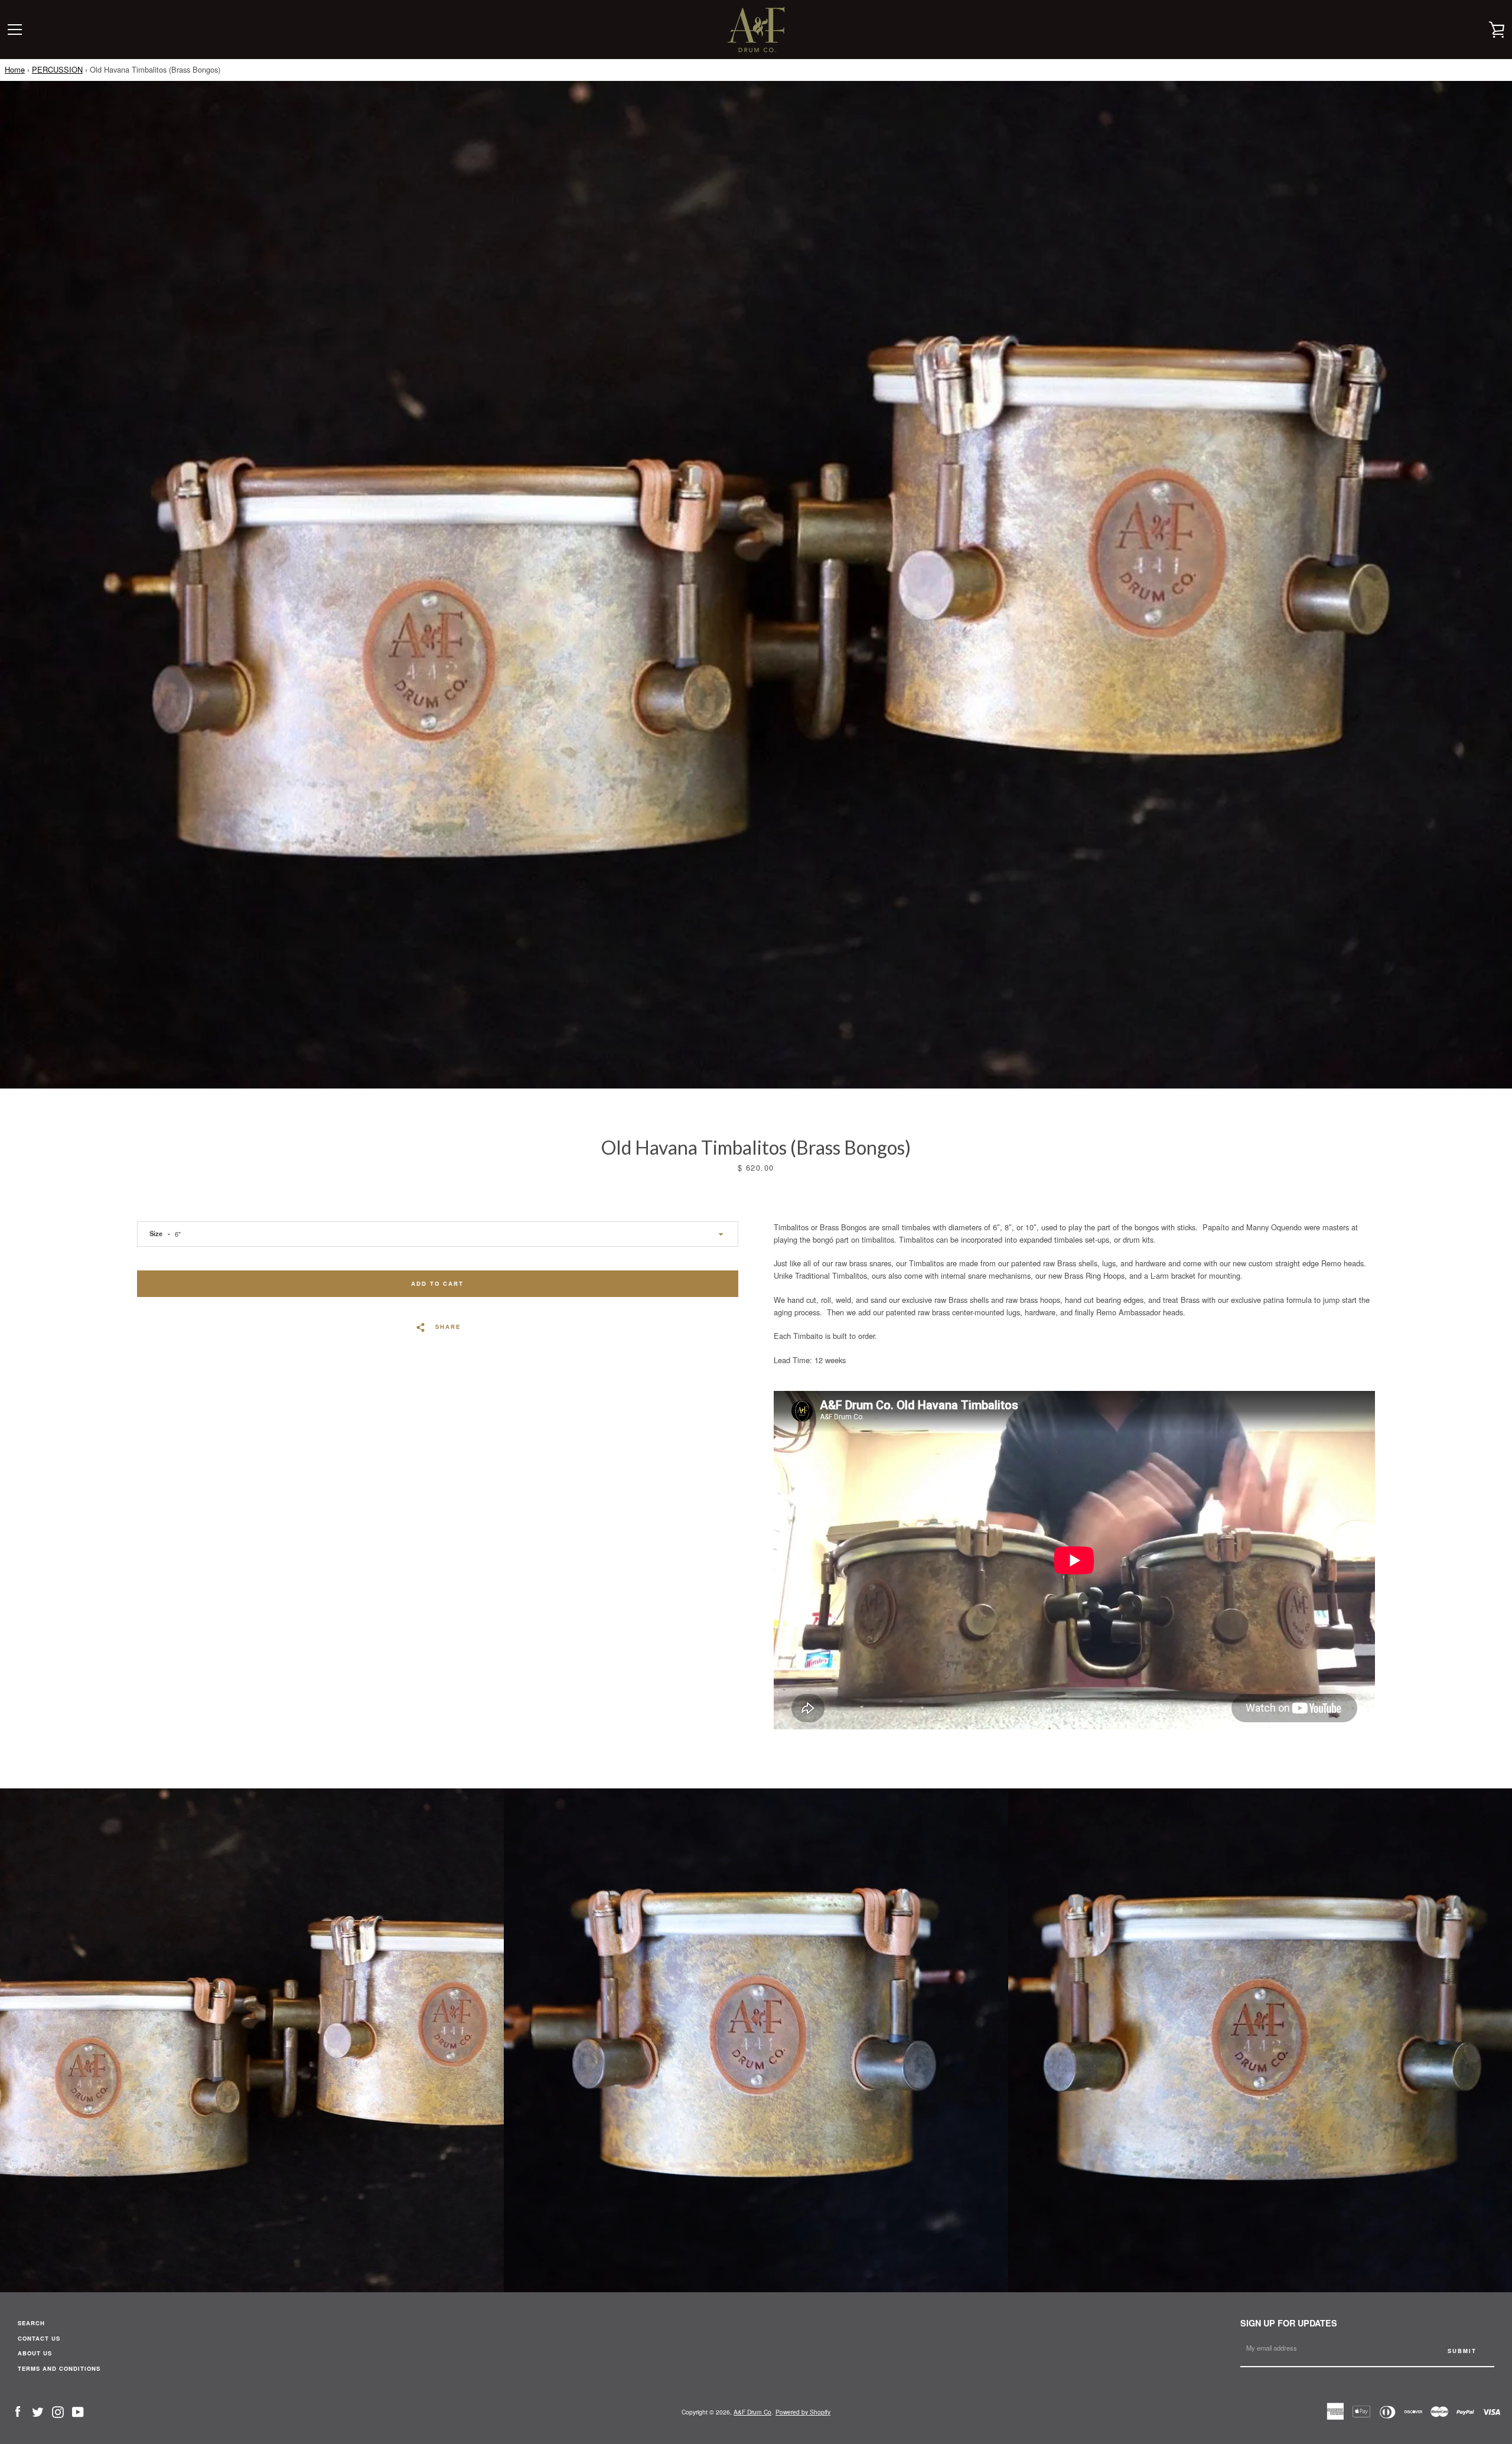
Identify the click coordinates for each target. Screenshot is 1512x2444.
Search (31, 2323)
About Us (35, 2353)
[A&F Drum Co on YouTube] (78, 2411)
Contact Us (39, 2338)
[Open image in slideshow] (756, 585)
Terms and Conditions (59, 2368)
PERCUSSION (57, 69)
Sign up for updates (1289, 2323)
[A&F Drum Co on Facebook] (18, 2411)
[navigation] (15, 30)
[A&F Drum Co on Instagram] (58, 2411)
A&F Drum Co (752, 2412)
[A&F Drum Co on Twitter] (38, 2411)
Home (15, 69)
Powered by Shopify (803, 2412)
